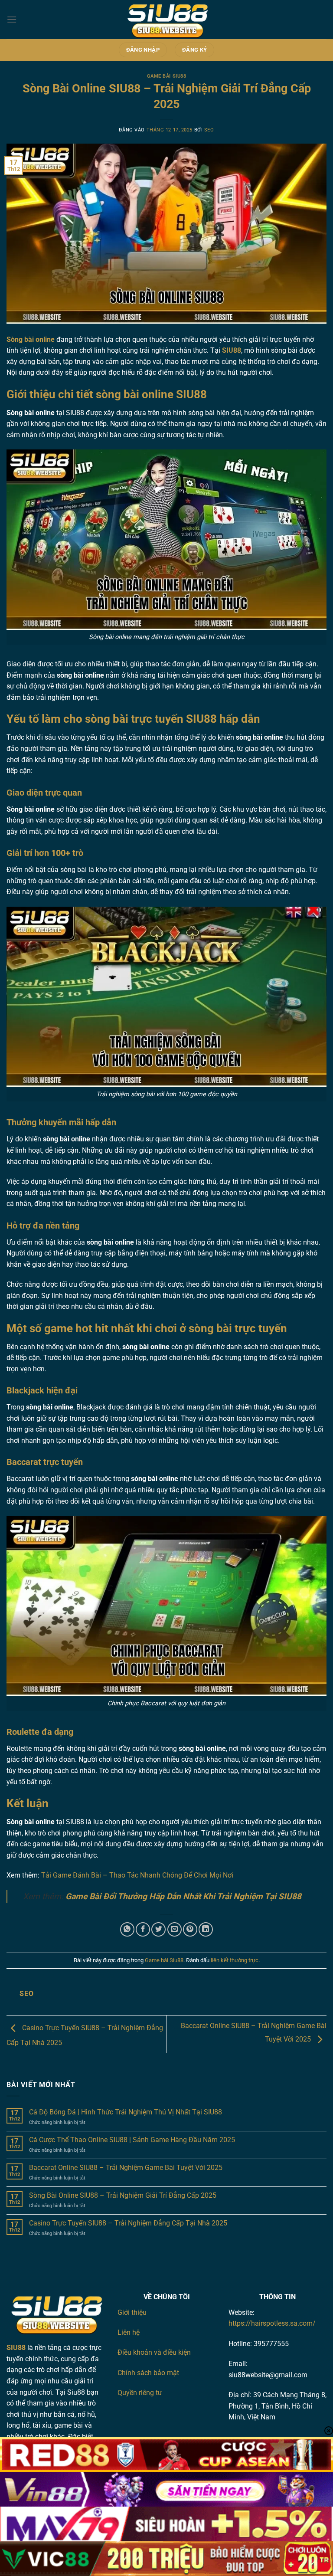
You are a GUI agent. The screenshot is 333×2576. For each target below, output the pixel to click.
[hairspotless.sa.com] (166, 20)
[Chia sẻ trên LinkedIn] (206, 1929)
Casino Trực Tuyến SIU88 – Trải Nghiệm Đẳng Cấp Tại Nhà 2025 (128, 2223)
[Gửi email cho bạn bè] (175, 1929)
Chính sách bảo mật (148, 2373)
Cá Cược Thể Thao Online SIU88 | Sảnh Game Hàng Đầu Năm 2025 (132, 2140)
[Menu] (12, 19)
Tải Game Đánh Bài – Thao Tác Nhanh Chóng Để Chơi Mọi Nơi (137, 1875)
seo (209, 130)
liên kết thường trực (235, 1960)
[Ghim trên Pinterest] (190, 1929)
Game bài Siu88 (167, 76)
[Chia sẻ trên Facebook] (143, 1929)
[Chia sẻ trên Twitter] (158, 1929)
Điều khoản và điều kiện (154, 2352)
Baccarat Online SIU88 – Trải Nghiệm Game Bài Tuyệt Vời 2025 (126, 2168)
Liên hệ (129, 2332)
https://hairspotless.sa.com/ (272, 2323)
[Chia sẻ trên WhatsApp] (127, 1929)
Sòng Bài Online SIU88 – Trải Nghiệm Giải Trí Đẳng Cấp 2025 (123, 2195)
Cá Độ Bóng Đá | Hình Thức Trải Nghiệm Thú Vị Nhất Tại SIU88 (126, 2112)
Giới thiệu (132, 2312)
